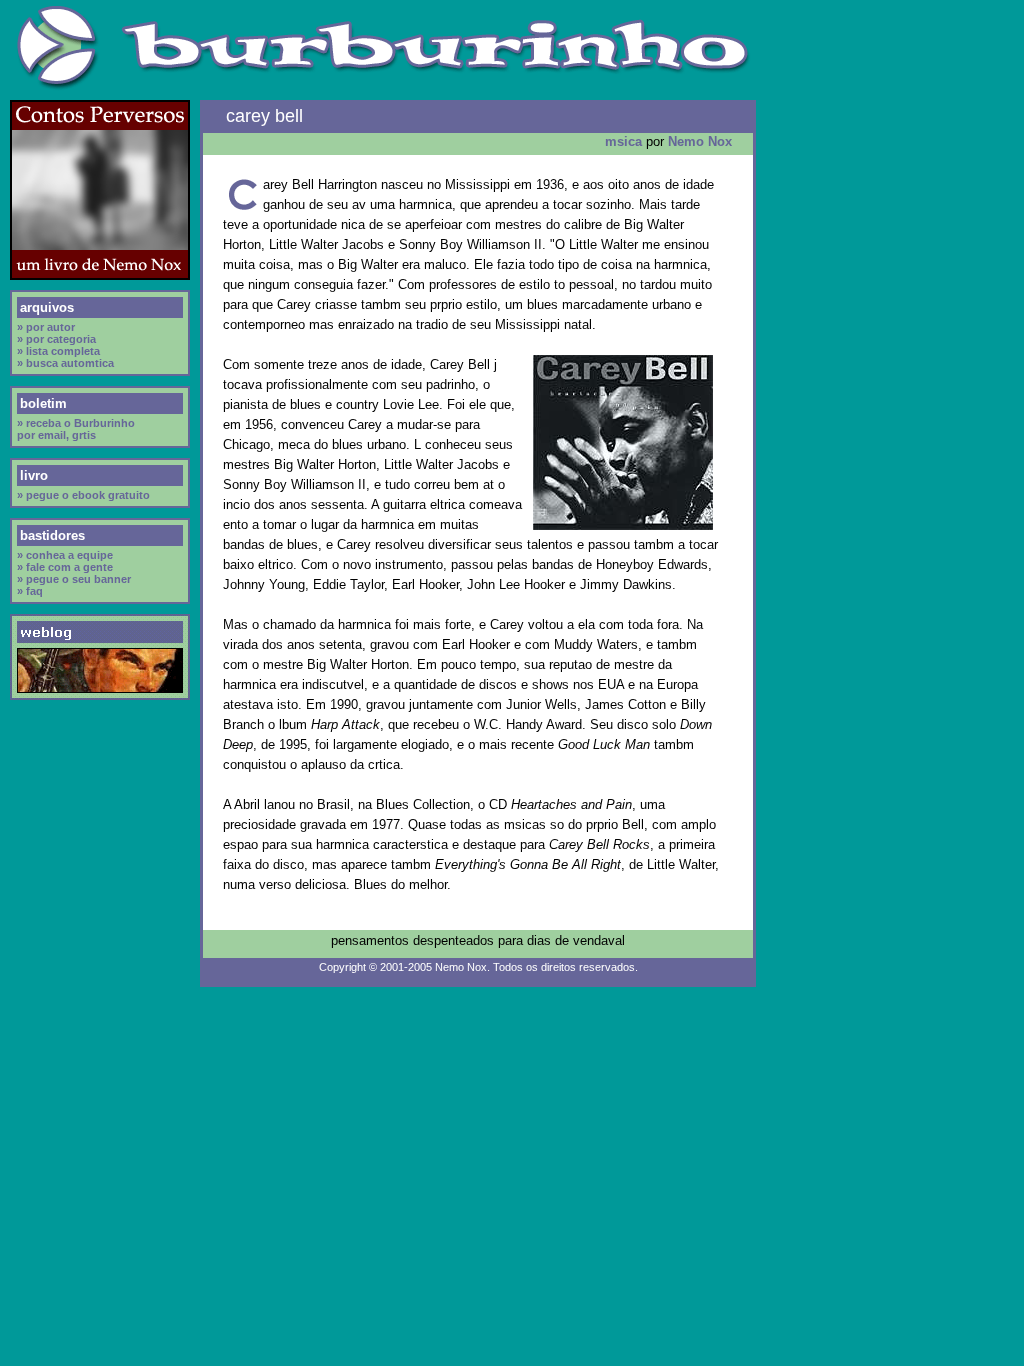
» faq (30, 591)
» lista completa (58, 351)
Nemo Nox (700, 141)
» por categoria (56, 339)
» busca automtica (65, 363)
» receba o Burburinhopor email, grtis (76, 429)
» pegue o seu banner (74, 579)
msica (623, 141)
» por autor (46, 327)
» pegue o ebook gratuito (83, 495)
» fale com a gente (65, 567)
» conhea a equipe (65, 555)
